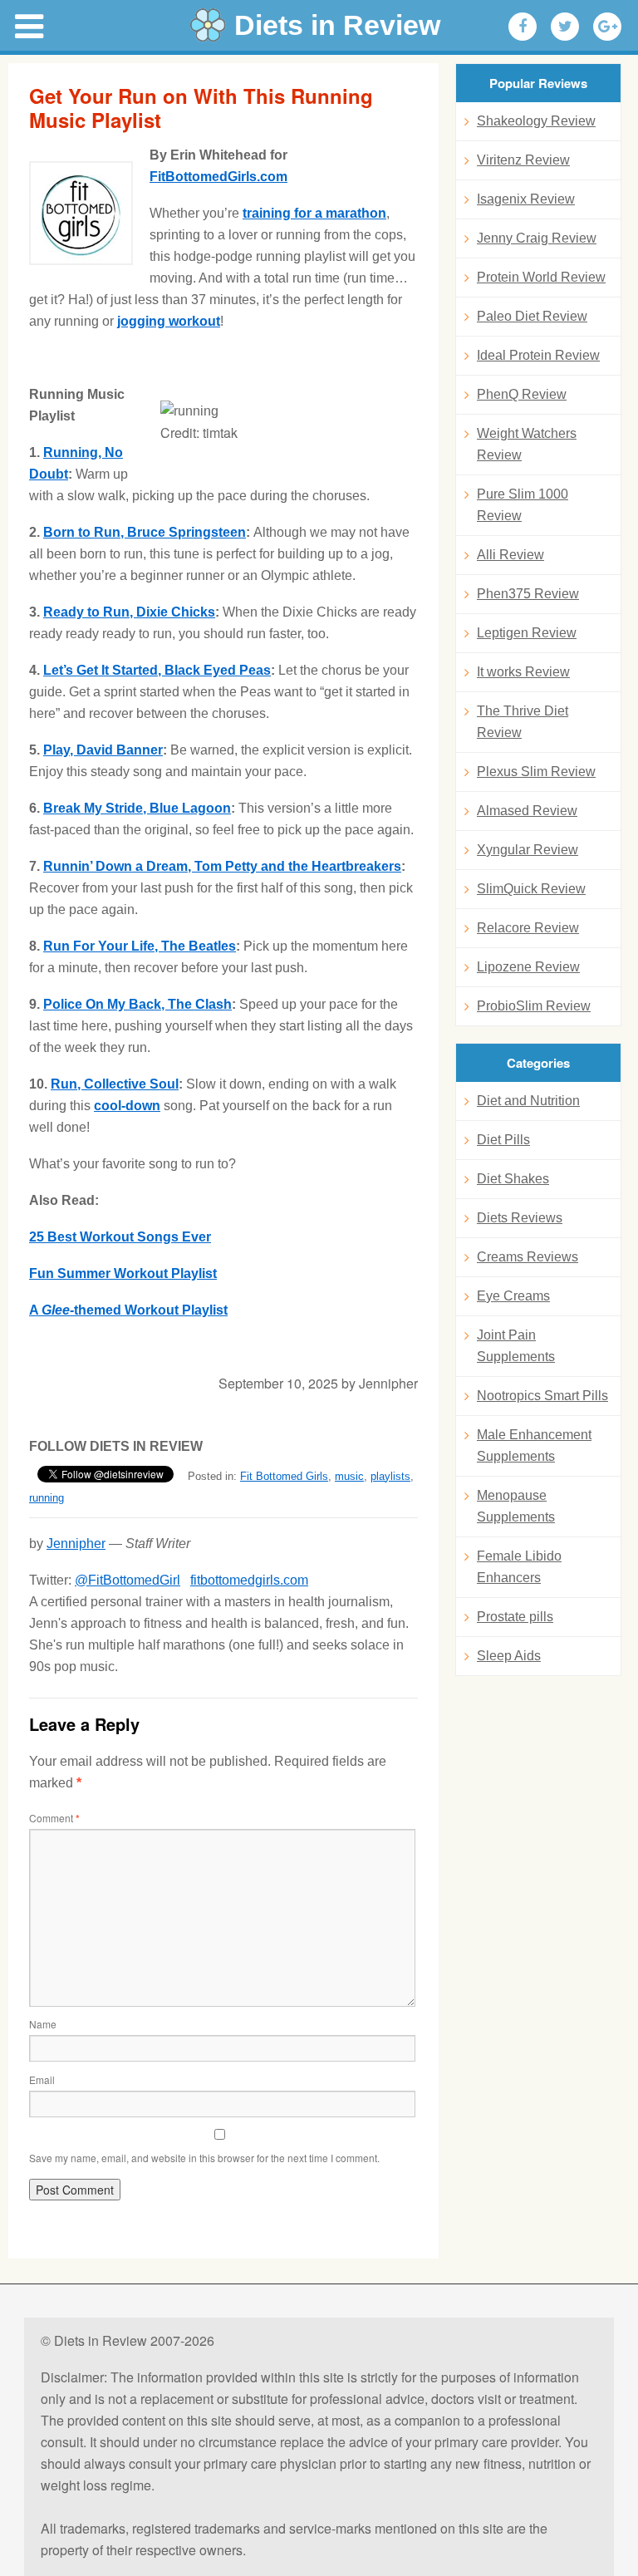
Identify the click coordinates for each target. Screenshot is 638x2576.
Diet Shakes (513, 1179)
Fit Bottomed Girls (284, 1476)
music (349, 1476)
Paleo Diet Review (532, 316)
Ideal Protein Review (538, 355)
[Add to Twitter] (565, 27)
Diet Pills (503, 1140)
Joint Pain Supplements (516, 1346)
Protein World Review (541, 277)
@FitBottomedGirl (128, 1580)
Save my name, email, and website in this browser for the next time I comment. (204, 2158)
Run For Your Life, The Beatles (140, 946)
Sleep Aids (509, 1656)
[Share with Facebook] (523, 27)
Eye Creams (513, 1296)
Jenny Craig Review (537, 238)
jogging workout (169, 321)
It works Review (523, 672)
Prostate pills (515, 1617)
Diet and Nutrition (528, 1101)
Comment (54, 1818)
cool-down (127, 1106)
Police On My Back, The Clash (137, 1004)
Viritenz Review (523, 160)
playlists (390, 1476)
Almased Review (527, 811)
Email (42, 2079)
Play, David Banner (103, 750)
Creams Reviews (528, 1257)
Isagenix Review (526, 199)
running (47, 1498)
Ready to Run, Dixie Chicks (129, 612)
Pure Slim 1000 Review (523, 505)
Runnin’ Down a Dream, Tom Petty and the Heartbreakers (222, 866)
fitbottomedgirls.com (249, 1580)
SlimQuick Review (531, 889)
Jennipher (76, 1544)
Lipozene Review (528, 967)
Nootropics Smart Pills (542, 1396)
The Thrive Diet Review (523, 722)
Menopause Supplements (516, 1506)
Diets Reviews (520, 1218)
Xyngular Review (528, 850)
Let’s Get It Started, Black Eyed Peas (157, 670)
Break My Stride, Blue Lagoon (137, 808)
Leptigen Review (527, 633)
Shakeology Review (536, 121)
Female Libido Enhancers (519, 1567)
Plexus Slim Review (536, 772)
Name (43, 2024)
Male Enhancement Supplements (534, 1445)
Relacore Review (528, 928)
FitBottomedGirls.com (218, 177)
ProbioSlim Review (534, 1006)
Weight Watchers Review (527, 444)
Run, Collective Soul (115, 1084)
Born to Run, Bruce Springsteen (145, 532)
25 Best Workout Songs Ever (120, 1237)
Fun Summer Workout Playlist (123, 1273)
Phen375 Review (528, 594)
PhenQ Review (522, 394)
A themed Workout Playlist (128, 1310)
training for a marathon (314, 213)
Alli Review (510, 555)
